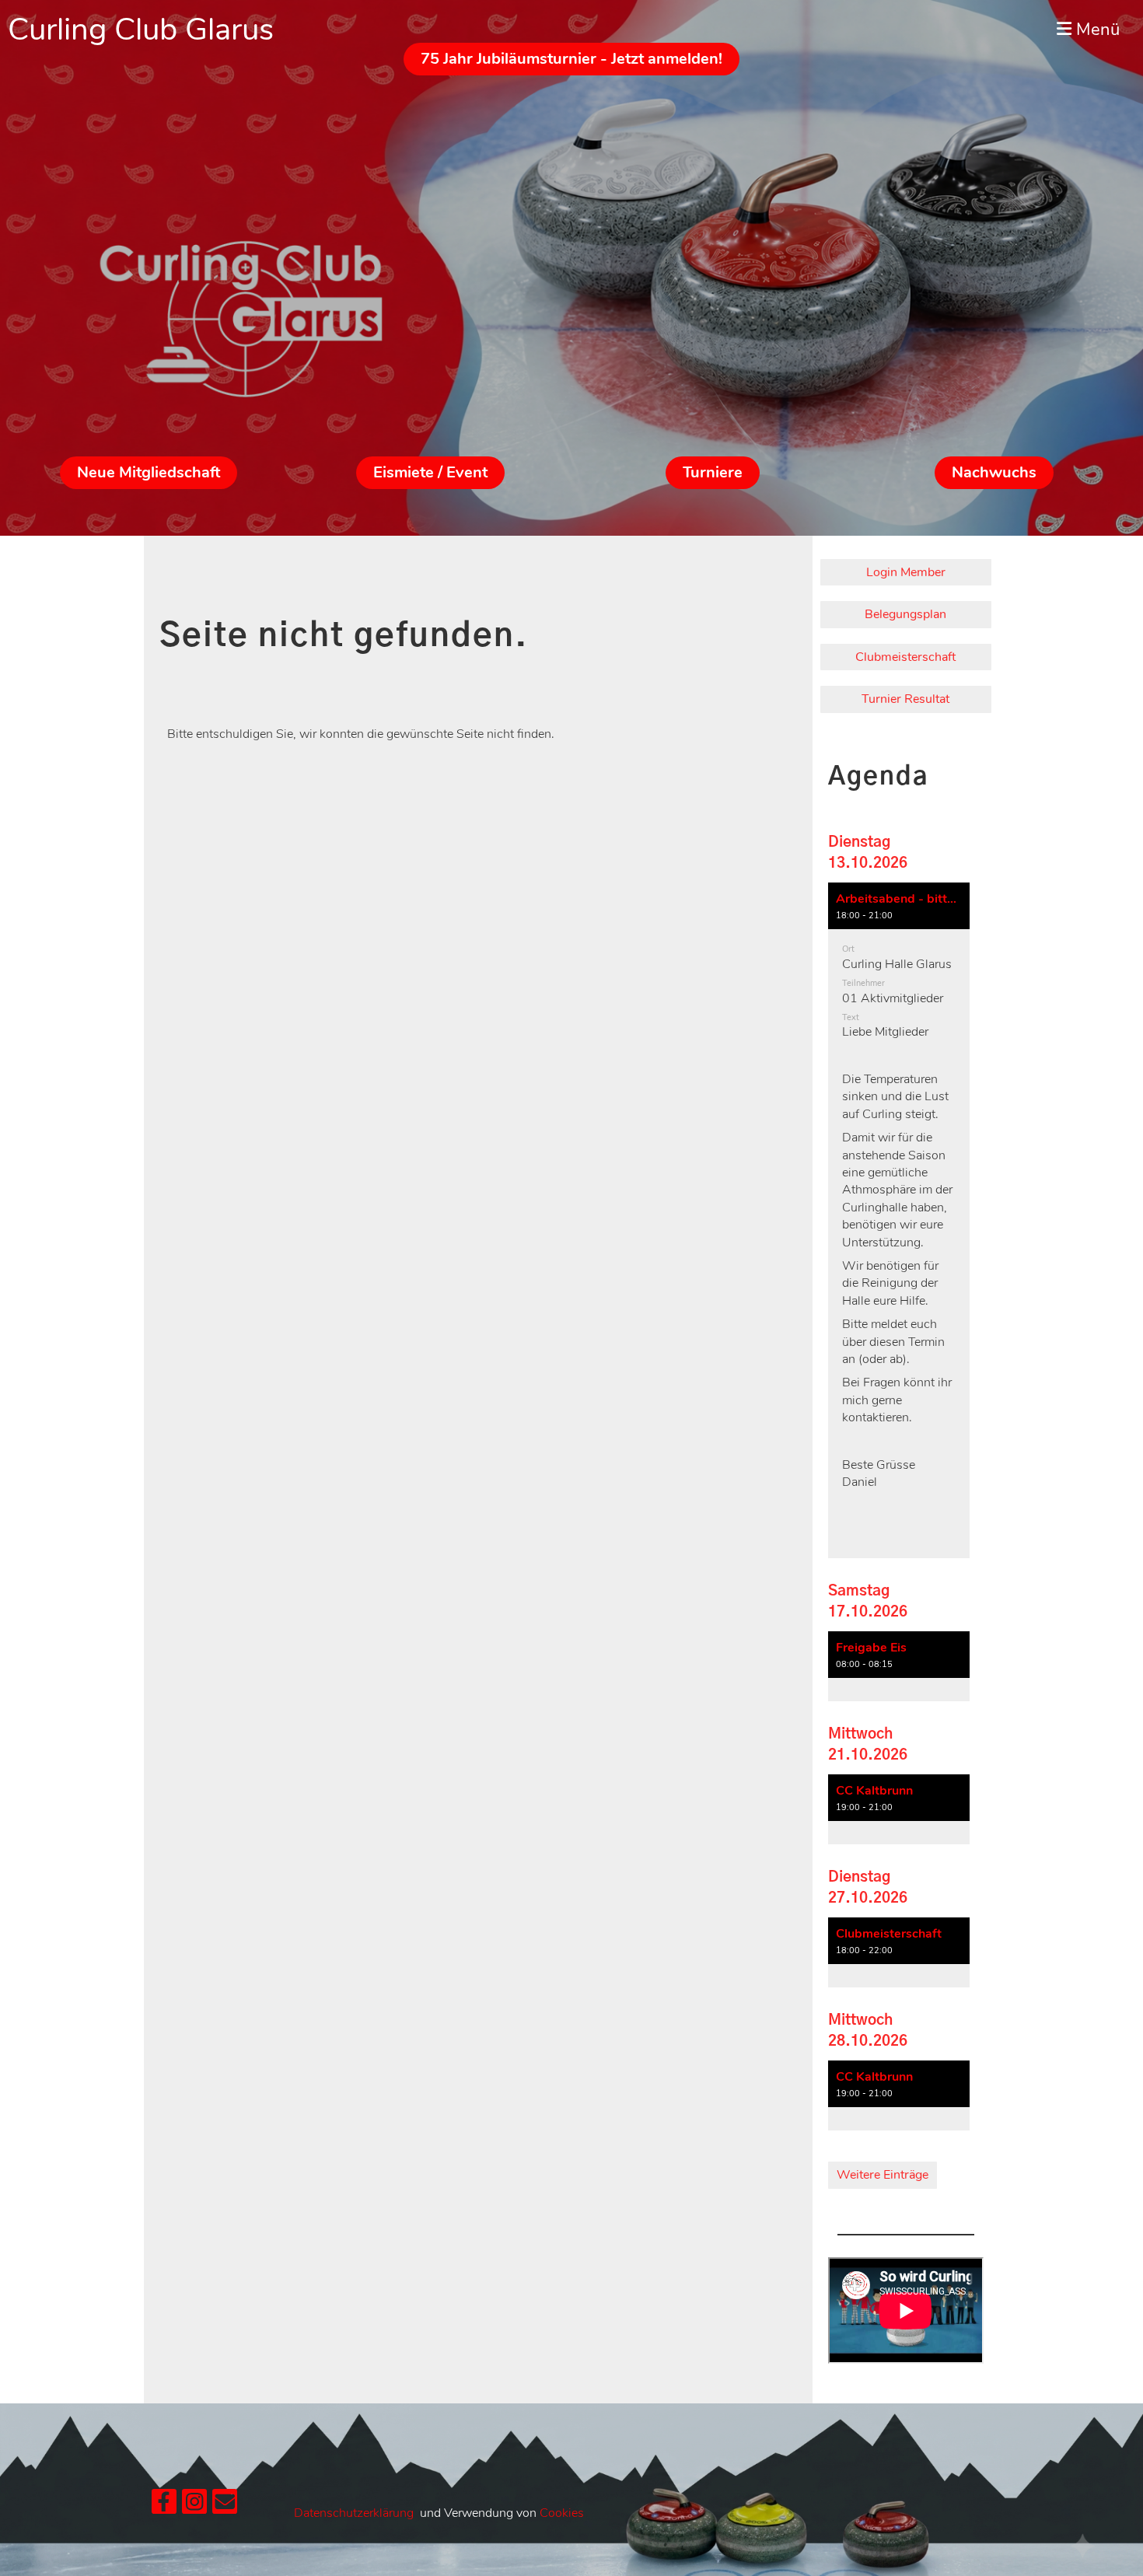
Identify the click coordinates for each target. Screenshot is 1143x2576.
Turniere (713, 472)
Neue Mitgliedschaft (149, 472)
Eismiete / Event (430, 472)
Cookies (562, 2513)
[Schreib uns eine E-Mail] (225, 2506)
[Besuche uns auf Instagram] (194, 2506)
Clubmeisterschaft (905, 657)
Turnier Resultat (905, 699)
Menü (1096, 30)
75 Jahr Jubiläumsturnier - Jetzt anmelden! (571, 59)
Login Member (906, 572)
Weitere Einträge (883, 2175)
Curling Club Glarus (141, 30)
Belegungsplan (905, 614)
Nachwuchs (994, 472)
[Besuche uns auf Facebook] (164, 2506)
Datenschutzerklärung (354, 2513)
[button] (899, 1221)
